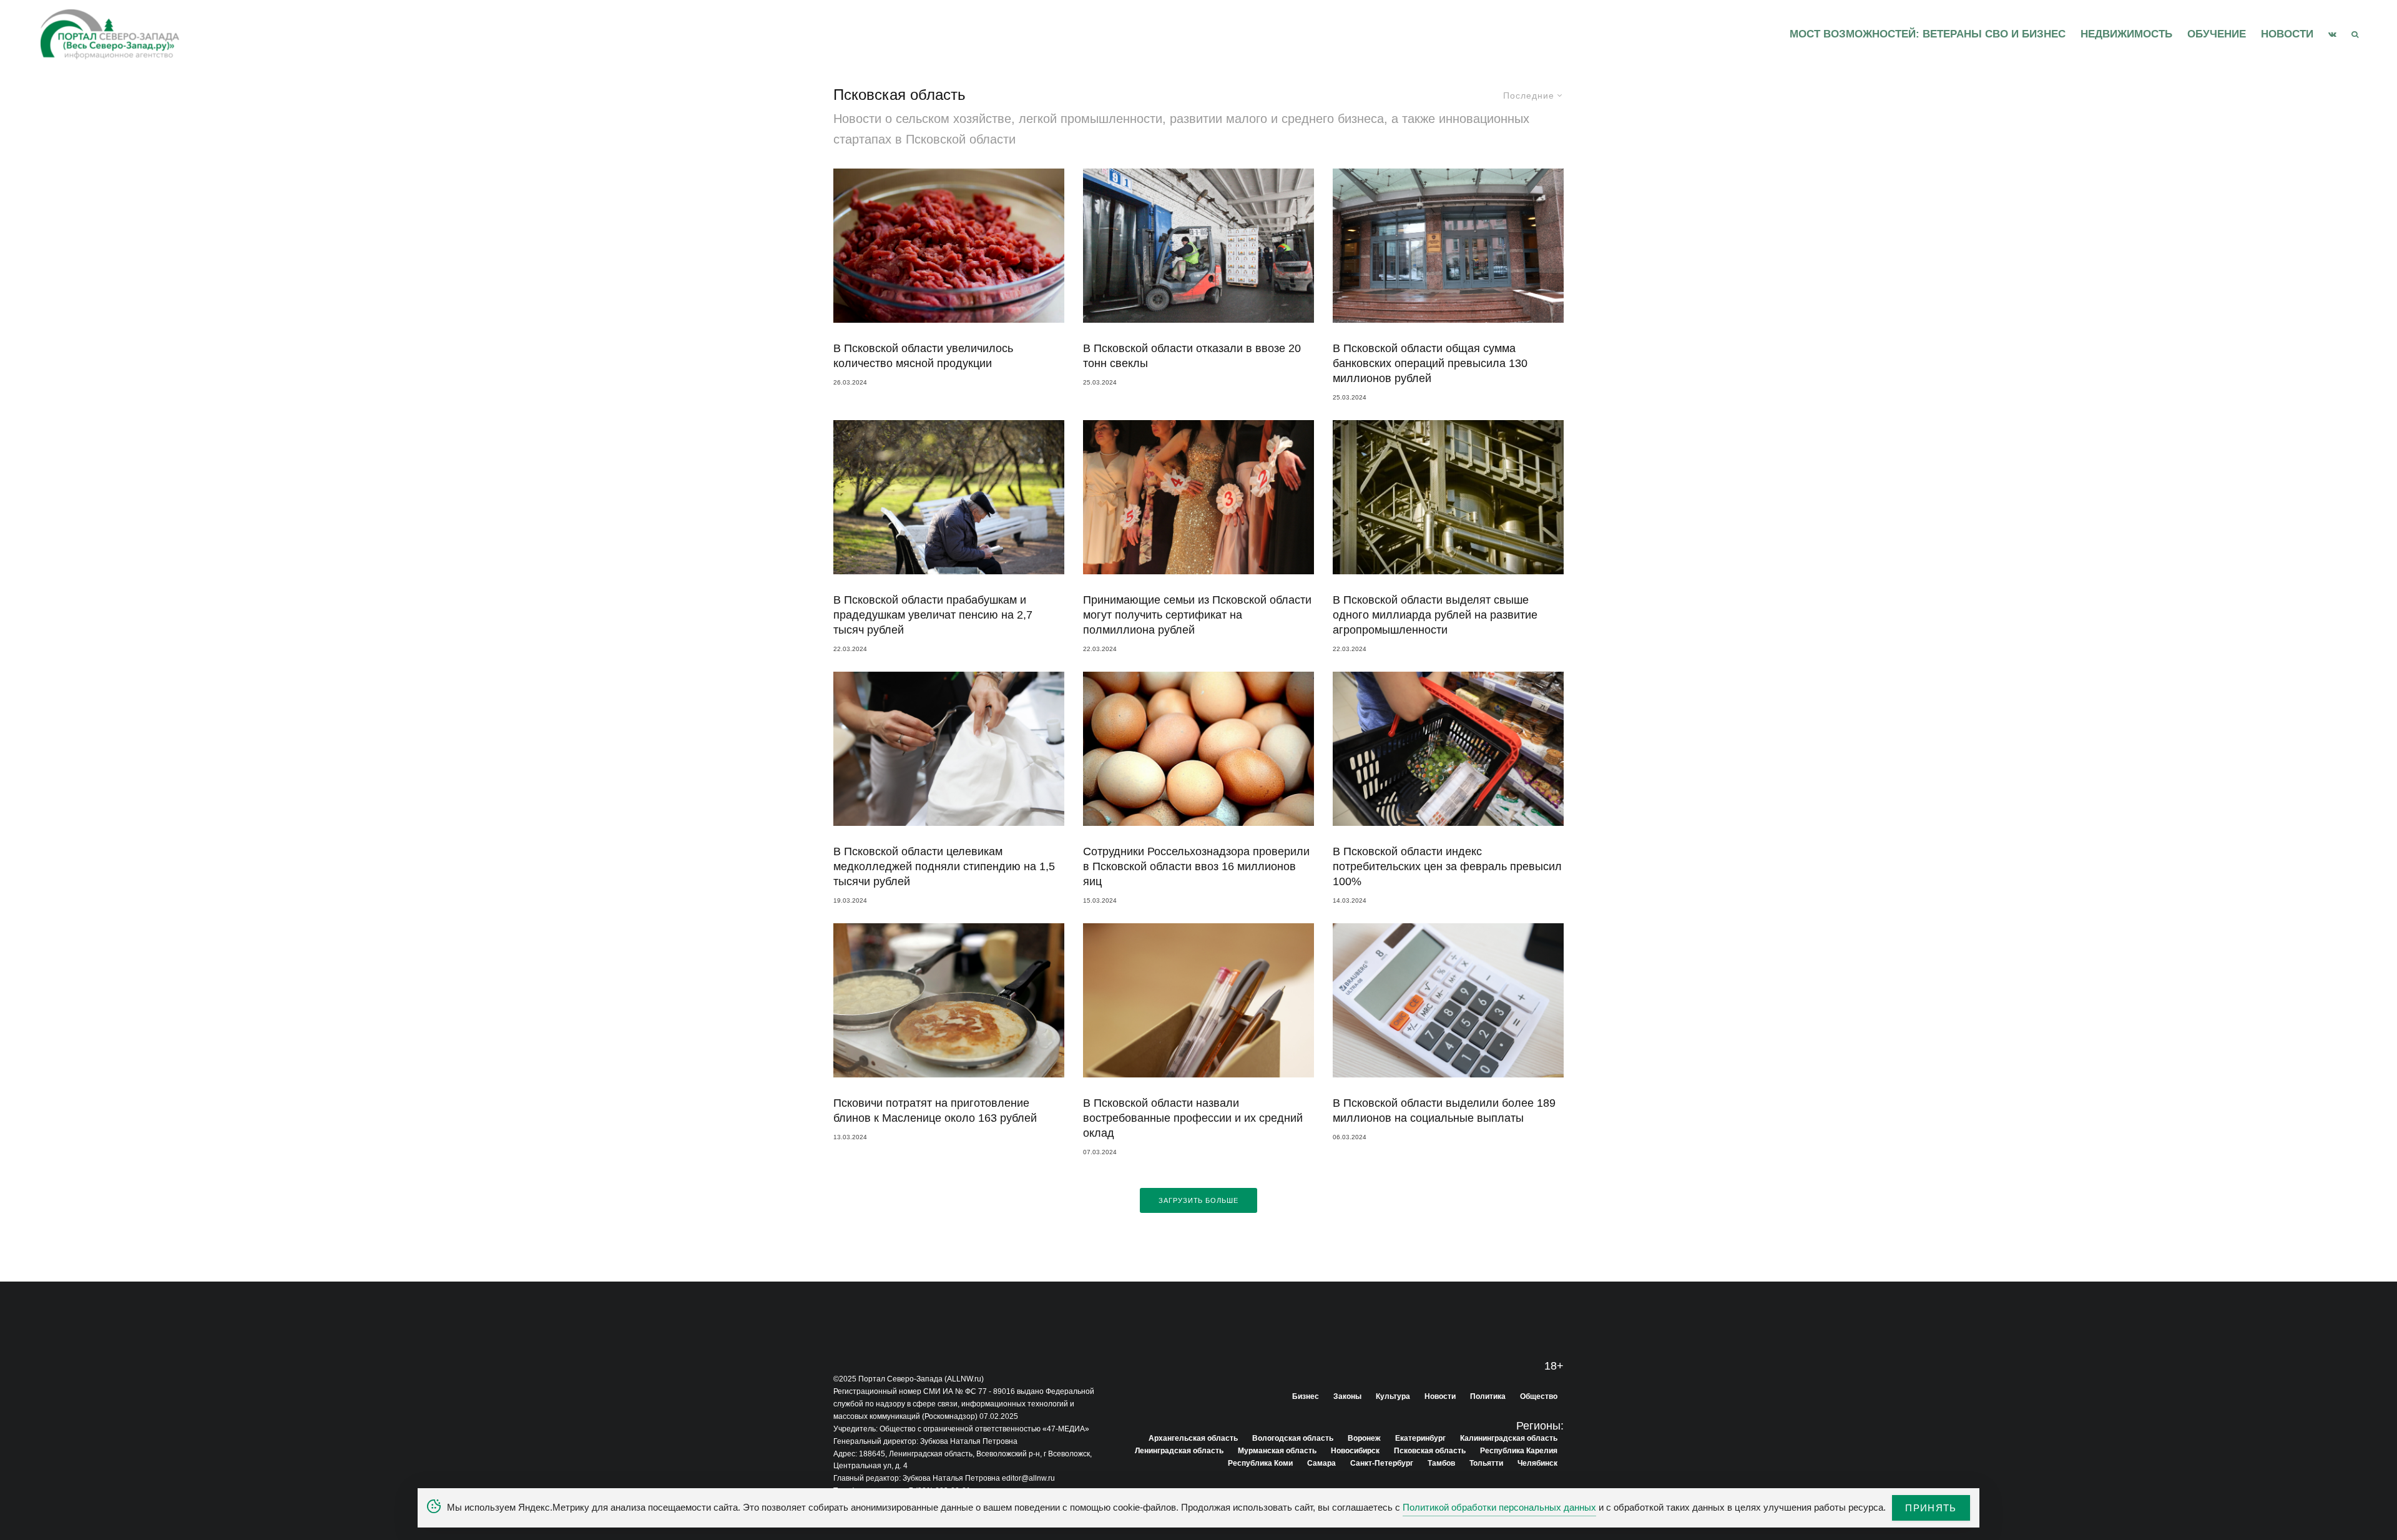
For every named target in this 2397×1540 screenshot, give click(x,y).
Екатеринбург (1420, 1438)
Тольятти (1486, 1463)
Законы (1347, 1396)
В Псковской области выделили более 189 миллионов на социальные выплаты (1444, 1111)
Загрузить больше (1199, 1200)
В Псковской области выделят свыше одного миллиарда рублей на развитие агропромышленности (1435, 615)
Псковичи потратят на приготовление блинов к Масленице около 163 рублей (935, 1111)
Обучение (2217, 34)
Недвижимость (2126, 34)
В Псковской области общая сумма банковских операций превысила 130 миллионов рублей (1430, 363)
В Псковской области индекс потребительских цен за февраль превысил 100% (1447, 866)
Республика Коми (1260, 1463)
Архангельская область (1193, 1438)
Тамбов (1441, 1463)
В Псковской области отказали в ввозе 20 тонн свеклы (1192, 356)
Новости (2287, 34)
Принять (1931, 1508)
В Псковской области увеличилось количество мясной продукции (923, 356)
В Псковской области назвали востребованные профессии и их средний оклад (1193, 1118)
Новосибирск (1355, 1451)
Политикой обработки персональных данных (1499, 1507)
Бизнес (1306, 1396)
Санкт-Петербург (1382, 1463)
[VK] (2332, 34)
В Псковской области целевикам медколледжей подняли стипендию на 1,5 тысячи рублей (944, 866)
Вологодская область (1293, 1438)
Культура (1393, 1396)
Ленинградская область (1179, 1451)
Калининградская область (1509, 1438)
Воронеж (1364, 1438)
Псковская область (1430, 1451)
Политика (1488, 1396)
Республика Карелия (1519, 1451)
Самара (1321, 1463)
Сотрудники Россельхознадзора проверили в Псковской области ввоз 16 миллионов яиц (1196, 866)
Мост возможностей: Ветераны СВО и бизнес (1928, 34)
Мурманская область (1277, 1451)
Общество (1539, 1396)
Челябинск (1537, 1463)
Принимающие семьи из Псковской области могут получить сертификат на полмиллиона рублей (1197, 615)
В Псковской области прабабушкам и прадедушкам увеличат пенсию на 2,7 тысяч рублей (933, 615)
